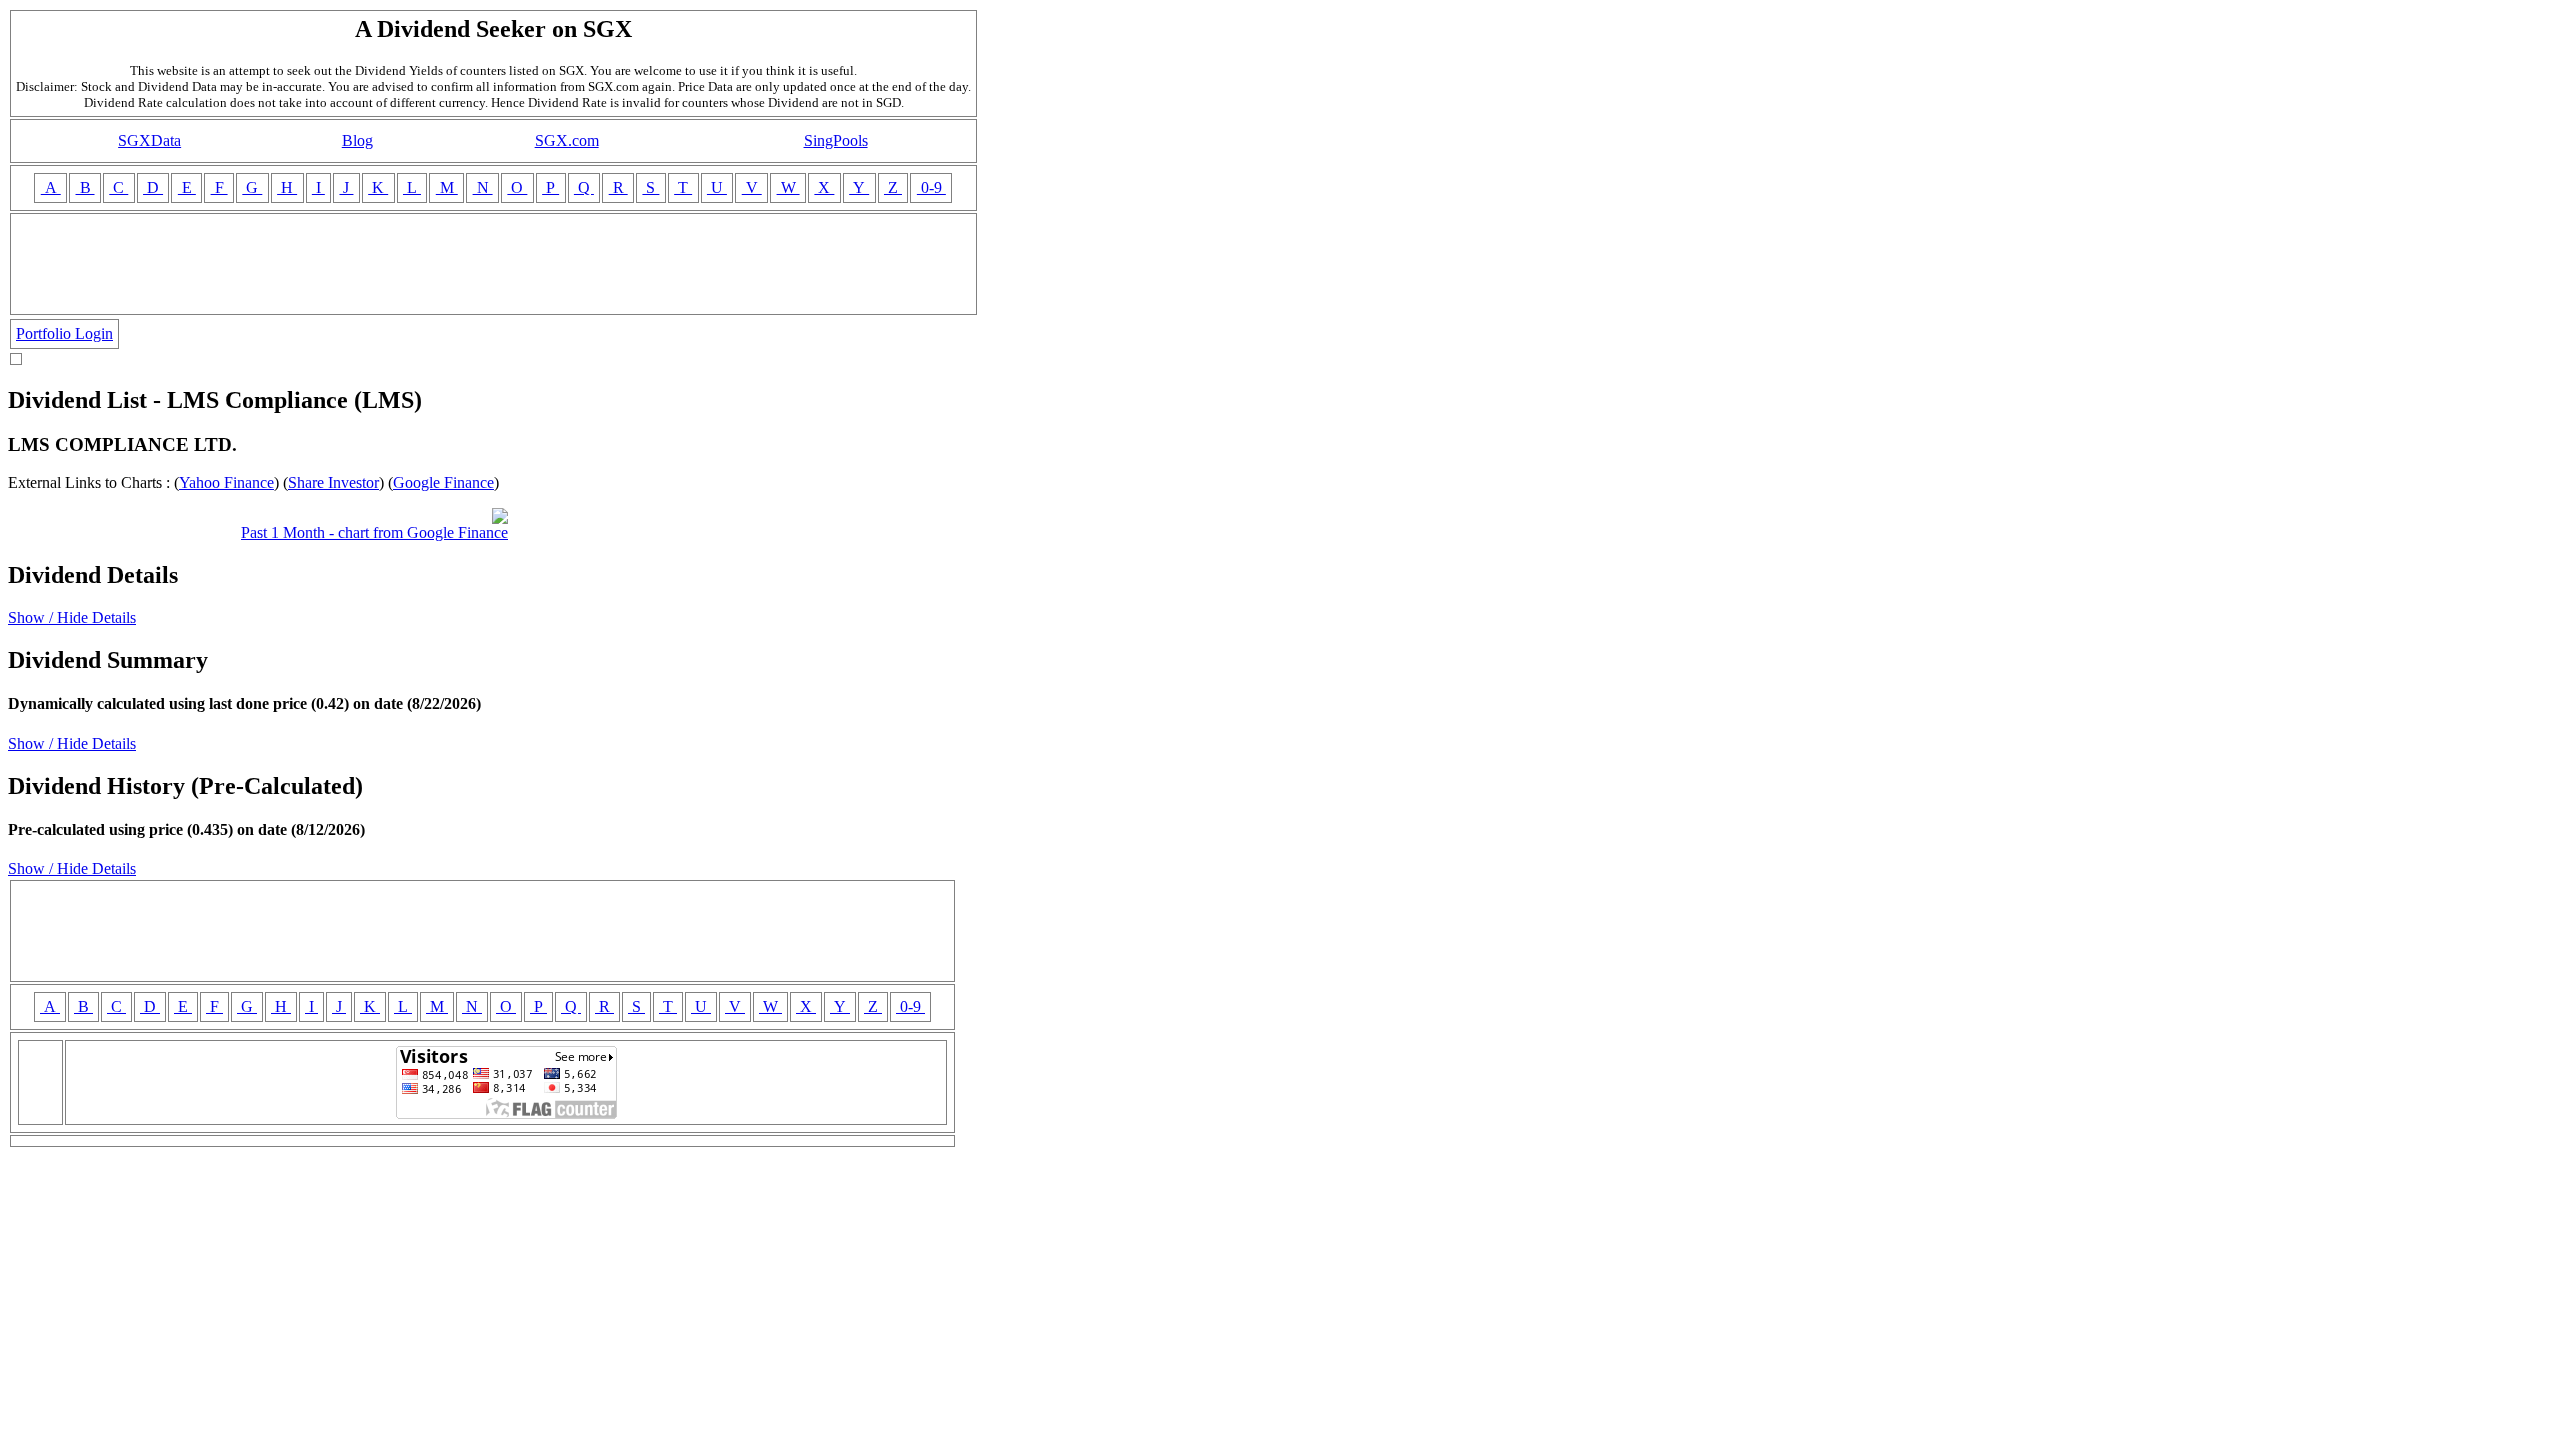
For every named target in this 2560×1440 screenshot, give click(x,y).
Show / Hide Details (72, 617)
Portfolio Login (64, 333)
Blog (357, 140)
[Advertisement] (494, 264)
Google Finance (443, 482)
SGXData (149, 140)
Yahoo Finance (226, 482)
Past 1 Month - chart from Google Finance (374, 532)
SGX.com (567, 140)
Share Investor (333, 482)
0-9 (931, 187)
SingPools (836, 140)
